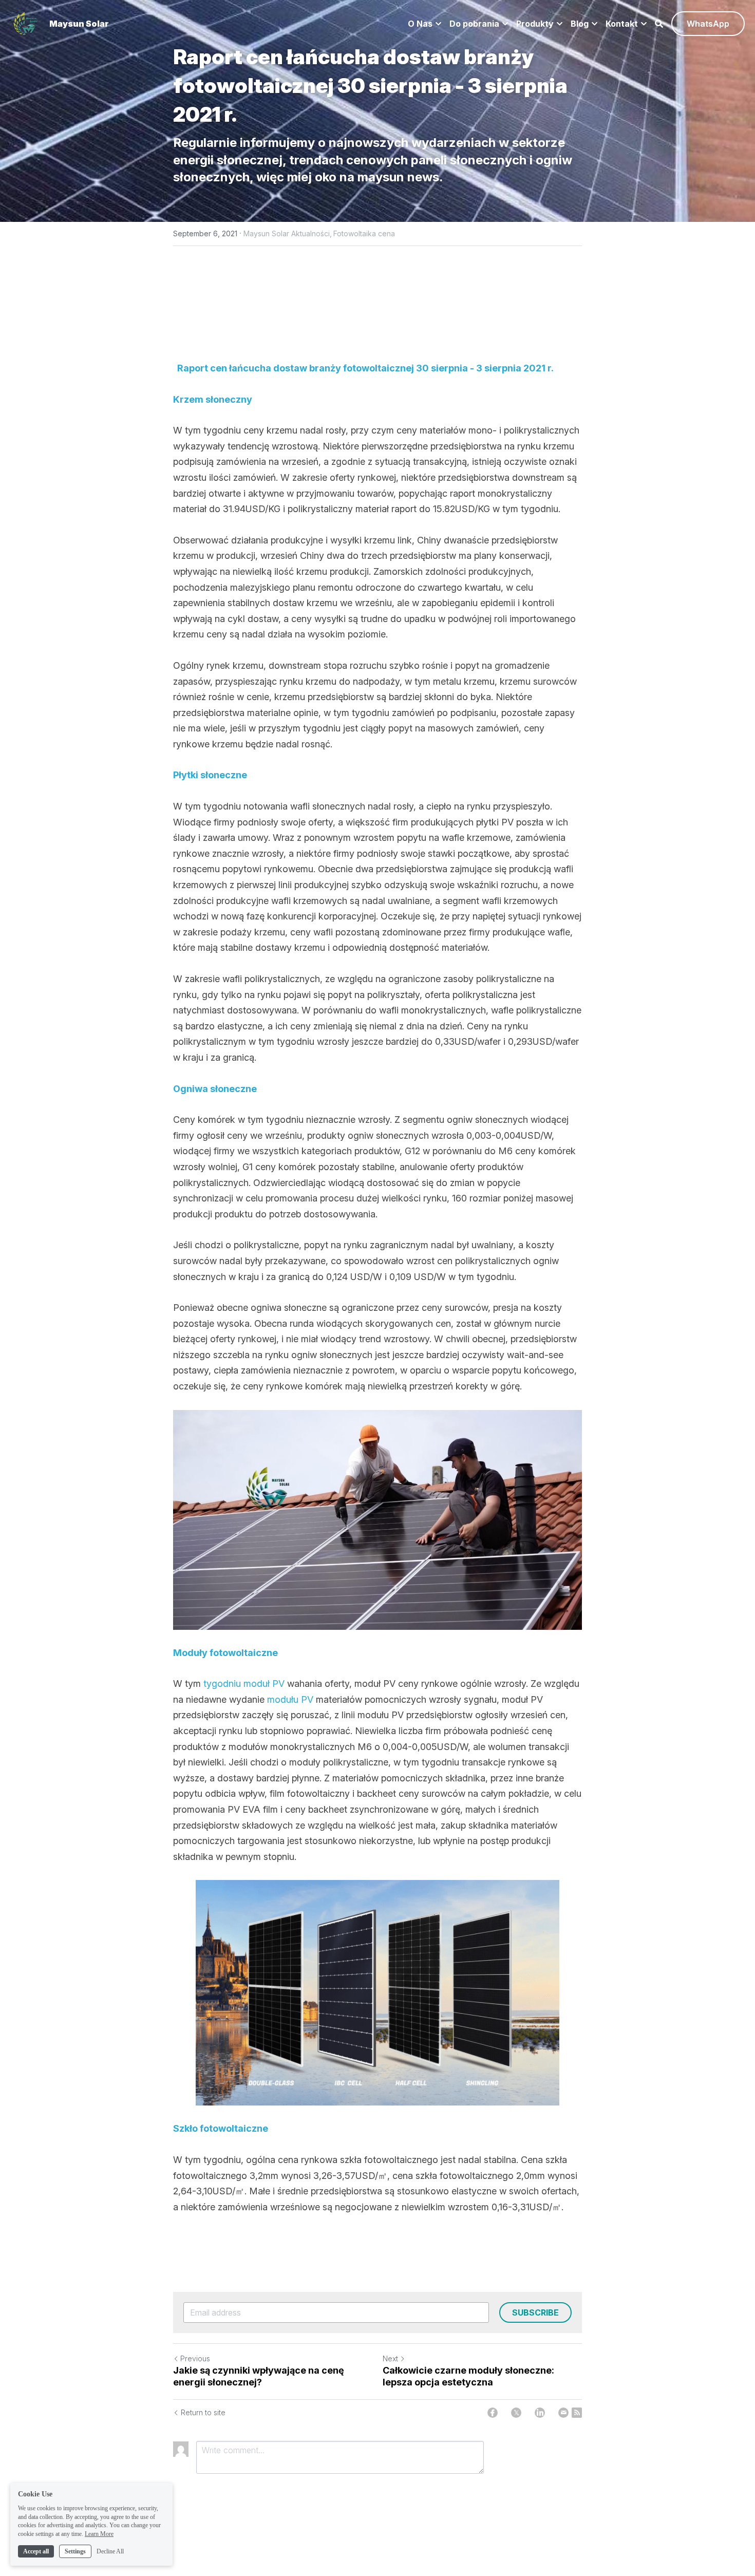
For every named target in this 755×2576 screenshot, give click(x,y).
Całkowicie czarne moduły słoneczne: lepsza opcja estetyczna (468, 2376)
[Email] (563, 2413)
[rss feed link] (577, 2413)
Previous (195, 2358)
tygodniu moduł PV (245, 1684)
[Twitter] (516, 2413)
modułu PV (291, 1699)
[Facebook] (493, 2413)
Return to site (203, 2412)
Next (390, 2358)
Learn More (99, 2534)
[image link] (26, 23)
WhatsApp (708, 24)
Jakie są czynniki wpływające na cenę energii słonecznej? (259, 2376)
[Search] (659, 24)
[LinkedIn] (540, 2413)
